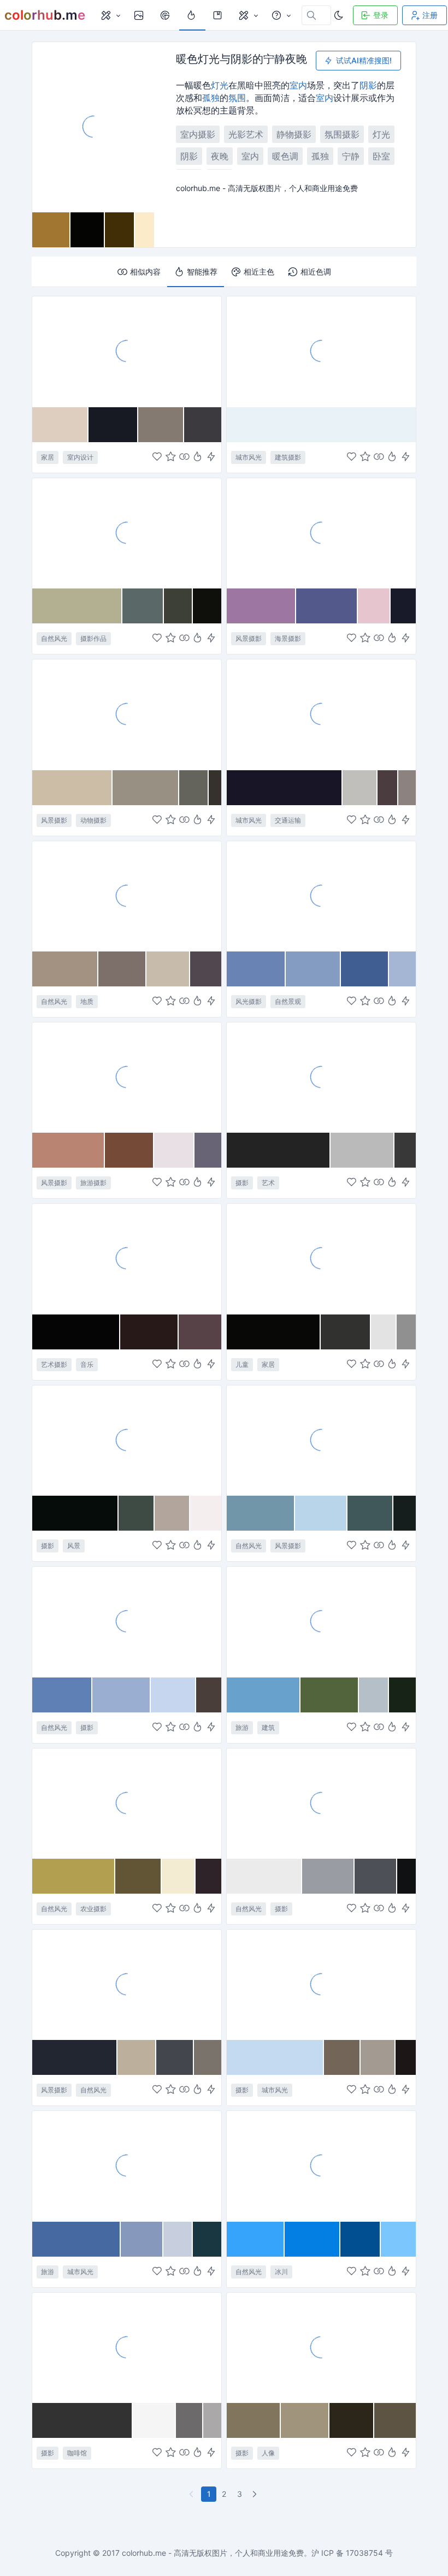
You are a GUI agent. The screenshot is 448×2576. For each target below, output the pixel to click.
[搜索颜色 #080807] (274, 1332)
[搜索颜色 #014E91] (361, 2239)
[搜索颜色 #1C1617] (406, 2057)
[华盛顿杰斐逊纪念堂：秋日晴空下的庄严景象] (321, 1621)
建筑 (268, 1727)
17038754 (364, 2553)
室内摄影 (198, 134)
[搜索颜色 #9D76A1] (261, 606)
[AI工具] (248, 15)
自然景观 (288, 1001)
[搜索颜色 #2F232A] (208, 1876)
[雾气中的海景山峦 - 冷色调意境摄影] (321, 896)
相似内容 (145, 272)
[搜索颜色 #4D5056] (376, 1876)
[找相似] (184, 457)
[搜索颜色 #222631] (75, 2057)
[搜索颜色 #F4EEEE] (206, 1513)
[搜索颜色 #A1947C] (305, 2420)
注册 (430, 15)
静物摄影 (294, 134)
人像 (268, 2453)
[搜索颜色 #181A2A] (403, 606)
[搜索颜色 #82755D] (254, 2420)
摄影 (242, 1183)
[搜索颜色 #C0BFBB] (360, 788)
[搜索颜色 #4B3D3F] (388, 788)
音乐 (87, 1364)
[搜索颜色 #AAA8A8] (212, 2420)
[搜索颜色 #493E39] (209, 1695)
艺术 (268, 1183)
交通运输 (288, 820)
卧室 (381, 156)
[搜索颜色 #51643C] (330, 1695)
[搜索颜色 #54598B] (327, 606)
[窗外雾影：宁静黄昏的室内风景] (127, 1440)
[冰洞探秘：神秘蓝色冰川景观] (321, 2165)
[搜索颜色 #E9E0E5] (174, 1150)
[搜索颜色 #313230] (346, 1332)
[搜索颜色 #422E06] (120, 230)
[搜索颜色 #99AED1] (122, 1695)
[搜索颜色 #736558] (342, 2057)
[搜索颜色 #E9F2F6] (321, 425)
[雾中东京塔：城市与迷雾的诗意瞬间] (321, 351)
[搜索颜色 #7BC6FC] (398, 2239)
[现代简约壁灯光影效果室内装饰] (127, 351)
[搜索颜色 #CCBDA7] (72, 788)
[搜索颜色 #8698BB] (142, 2239)
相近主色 (259, 272)
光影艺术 (246, 134)
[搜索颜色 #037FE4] (313, 2239)
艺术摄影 (54, 1364)
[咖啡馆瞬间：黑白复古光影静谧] (127, 2347)
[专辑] (219, 15)
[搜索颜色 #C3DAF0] (275, 2057)
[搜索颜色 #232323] (279, 1150)
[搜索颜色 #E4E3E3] (384, 1332)
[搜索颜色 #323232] (82, 2420)
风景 (74, 1546)
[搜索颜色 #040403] (88, 230)
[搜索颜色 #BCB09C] (137, 2057)
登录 (381, 15)
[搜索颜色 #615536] (138, 1876)
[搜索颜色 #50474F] (206, 969)
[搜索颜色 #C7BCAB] (168, 969)
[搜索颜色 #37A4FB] (256, 2239)
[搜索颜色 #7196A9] (261, 1513)
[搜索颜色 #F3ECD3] (179, 1876)
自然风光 (54, 638)
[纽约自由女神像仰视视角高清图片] (127, 2165)
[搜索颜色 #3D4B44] (137, 1513)
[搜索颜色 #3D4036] (178, 606)
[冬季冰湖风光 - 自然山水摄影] (127, 1621)
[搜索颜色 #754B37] (129, 1150)
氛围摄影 (342, 134)
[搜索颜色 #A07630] (51, 230)
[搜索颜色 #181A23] (113, 425)
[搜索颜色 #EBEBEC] (264, 1876)
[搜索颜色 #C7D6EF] (173, 1695)
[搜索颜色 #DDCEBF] (60, 425)
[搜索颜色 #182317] (402, 1695)
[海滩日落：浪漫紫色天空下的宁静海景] (321, 533)
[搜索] (166, 15)
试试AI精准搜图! (364, 60)
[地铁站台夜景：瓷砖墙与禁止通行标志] (321, 714)
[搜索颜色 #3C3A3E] (203, 425)
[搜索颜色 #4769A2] (76, 2239)
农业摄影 (93, 1909)
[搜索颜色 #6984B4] (256, 969)
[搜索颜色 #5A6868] (143, 606)
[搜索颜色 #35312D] (215, 788)
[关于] (281, 15)
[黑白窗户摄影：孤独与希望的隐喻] (321, 1077)
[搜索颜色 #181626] (285, 788)
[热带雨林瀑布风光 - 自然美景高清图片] (321, 1440)
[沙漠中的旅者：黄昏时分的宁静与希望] (127, 1077)
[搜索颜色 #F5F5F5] (154, 2420)
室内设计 (80, 457)
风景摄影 (249, 638)
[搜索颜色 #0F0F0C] (207, 606)
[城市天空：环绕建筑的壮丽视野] (321, 1984)
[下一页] (256, 2494)
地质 (87, 1001)
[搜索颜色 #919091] (406, 1332)
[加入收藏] (171, 457)
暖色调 (285, 156)
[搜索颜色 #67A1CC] (264, 1695)
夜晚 (220, 156)
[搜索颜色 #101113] (406, 1876)
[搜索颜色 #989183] (146, 788)
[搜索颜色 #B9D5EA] (321, 1513)
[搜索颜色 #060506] (76, 1332)
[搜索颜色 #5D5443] (395, 2420)
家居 (48, 457)
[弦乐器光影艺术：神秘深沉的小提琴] (127, 1258)
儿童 (242, 1364)
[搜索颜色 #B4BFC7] (374, 1695)
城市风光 (249, 457)
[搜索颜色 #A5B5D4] (402, 969)
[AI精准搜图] (211, 457)
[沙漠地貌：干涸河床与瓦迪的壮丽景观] (127, 896)
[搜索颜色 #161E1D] (405, 1513)
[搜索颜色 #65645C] (194, 788)
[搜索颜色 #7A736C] (208, 2057)
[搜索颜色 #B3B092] (77, 606)
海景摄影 (288, 638)
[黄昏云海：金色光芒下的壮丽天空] (127, 1984)
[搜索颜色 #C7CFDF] (178, 2239)
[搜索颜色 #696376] (208, 1150)
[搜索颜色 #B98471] (69, 1150)
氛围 (237, 98)
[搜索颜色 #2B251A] (352, 2420)
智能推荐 (202, 272)
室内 (298, 85)
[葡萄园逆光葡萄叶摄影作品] (127, 1803)
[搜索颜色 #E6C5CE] (374, 606)
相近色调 (316, 272)
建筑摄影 (288, 457)
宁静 (351, 156)
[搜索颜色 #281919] (149, 1332)
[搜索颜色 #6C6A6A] (190, 2420)
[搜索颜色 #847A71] (161, 425)
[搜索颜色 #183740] (207, 2239)
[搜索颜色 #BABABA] (362, 1150)
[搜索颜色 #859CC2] (313, 969)
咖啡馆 (77, 2453)
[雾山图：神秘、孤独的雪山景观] (321, 1803)
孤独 (211, 98)
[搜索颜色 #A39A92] (378, 2057)
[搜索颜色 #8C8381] (407, 788)
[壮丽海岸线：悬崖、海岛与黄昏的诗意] (127, 533)
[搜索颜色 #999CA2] (328, 1876)
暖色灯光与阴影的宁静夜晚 (241, 59)
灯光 (220, 85)
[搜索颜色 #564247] (200, 1332)
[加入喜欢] (157, 457)
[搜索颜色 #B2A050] (74, 1876)
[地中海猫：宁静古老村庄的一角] (127, 714)
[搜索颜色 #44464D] (175, 2057)
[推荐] (192, 15)
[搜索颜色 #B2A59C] (172, 1513)
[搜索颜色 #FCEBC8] (145, 230)
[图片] (140, 15)
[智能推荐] (198, 457)
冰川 (281, 2272)
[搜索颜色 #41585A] (370, 1513)
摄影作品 (93, 638)
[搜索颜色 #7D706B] (122, 969)
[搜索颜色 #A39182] (65, 969)
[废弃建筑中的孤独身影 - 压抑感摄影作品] (321, 2347)
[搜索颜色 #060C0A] (75, 1513)
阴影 (368, 85)
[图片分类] (110, 15)
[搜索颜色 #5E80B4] (62, 1695)
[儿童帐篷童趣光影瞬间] (321, 1258)
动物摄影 (93, 820)
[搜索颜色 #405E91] (365, 969)
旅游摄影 (93, 1183)
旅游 (242, 1727)
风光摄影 (249, 1001)
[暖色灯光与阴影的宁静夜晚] (93, 127)
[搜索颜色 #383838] (405, 1150)
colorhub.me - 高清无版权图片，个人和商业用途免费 (213, 2553)
